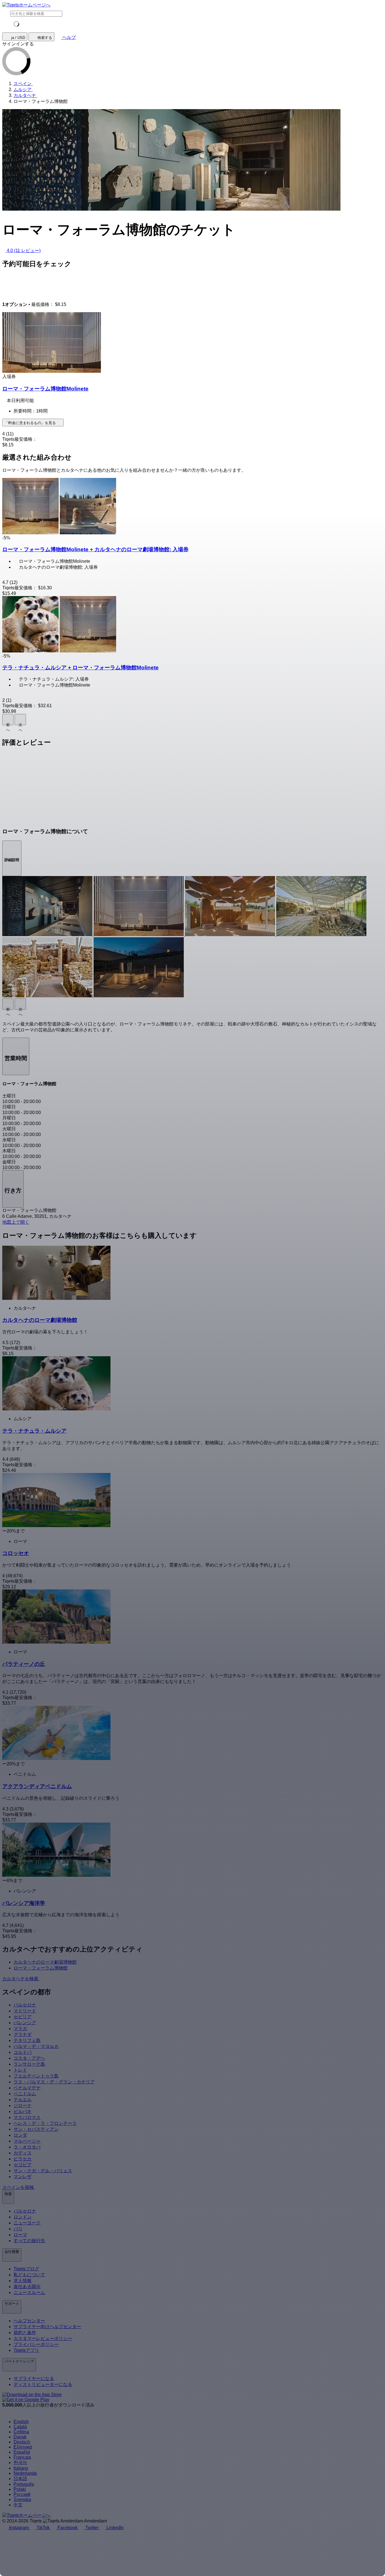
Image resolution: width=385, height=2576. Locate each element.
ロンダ (20, 2135)
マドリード (25, 2011)
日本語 (20, 2479)
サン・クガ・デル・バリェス (43, 2171)
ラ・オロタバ (27, 2147)
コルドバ (23, 2052)
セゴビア (23, 2165)
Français (22, 2457)
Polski (20, 2489)
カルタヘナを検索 (21, 1979)
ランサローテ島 (29, 2064)
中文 (18, 2505)
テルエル (23, 2100)
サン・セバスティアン (36, 2129)
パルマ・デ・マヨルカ (36, 2046)
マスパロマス (27, 2117)
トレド (20, 2070)
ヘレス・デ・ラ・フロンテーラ (45, 2123)
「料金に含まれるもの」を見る (31, 423)
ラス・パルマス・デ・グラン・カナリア (54, 2082)
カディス (23, 2153)
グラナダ (23, 2034)
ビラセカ (23, 2159)
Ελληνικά (23, 2447)
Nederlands (25, 2473)
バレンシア (25, 2023)
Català (20, 2427)
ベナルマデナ (27, 2088)
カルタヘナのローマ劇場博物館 (45, 1962)
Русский (22, 2494)
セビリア (23, 2017)
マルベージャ (27, 2141)
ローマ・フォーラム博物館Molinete (45, 389)
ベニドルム (25, 2094)
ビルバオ (23, 2111)
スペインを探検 (19, 2187)
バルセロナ (25, 2005)
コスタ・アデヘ (29, 2058)
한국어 (20, 2463)
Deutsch (22, 2442)
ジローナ (23, 2106)
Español (22, 2452)
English (21, 2422)
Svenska (22, 2499)
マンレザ (23, 2177)
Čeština (21, 2432)
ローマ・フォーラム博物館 (41, 1968)
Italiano (21, 2468)
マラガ (20, 2029)
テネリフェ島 (27, 2040)
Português (24, 2484)
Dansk (20, 2437)
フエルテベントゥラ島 (36, 2076)
